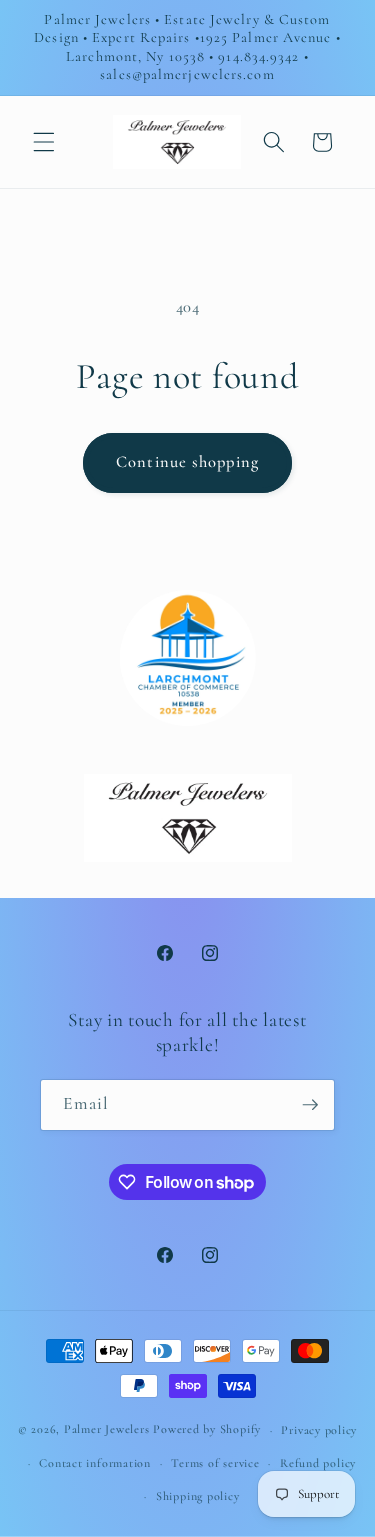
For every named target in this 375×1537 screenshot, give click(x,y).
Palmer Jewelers (107, 1430)
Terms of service (215, 1463)
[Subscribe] (310, 1105)
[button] (44, 142)
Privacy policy (319, 1430)
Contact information (95, 1463)
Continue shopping (187, 462)
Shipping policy (198, 1496)
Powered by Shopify (207, 1430)
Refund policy (318, 1463)
